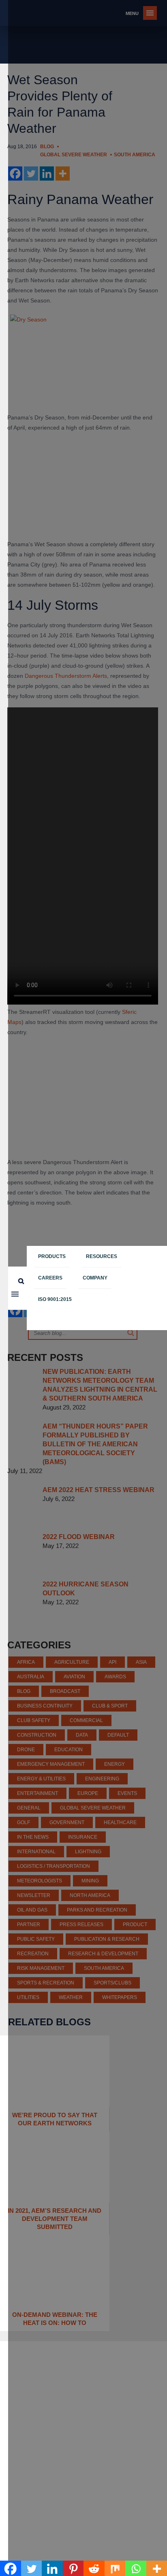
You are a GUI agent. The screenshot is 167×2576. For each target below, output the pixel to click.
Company (95, 1278)
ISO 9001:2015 (55, 1299)
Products (52, 1256)
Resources (102, 1256)
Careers (50, 1278)
